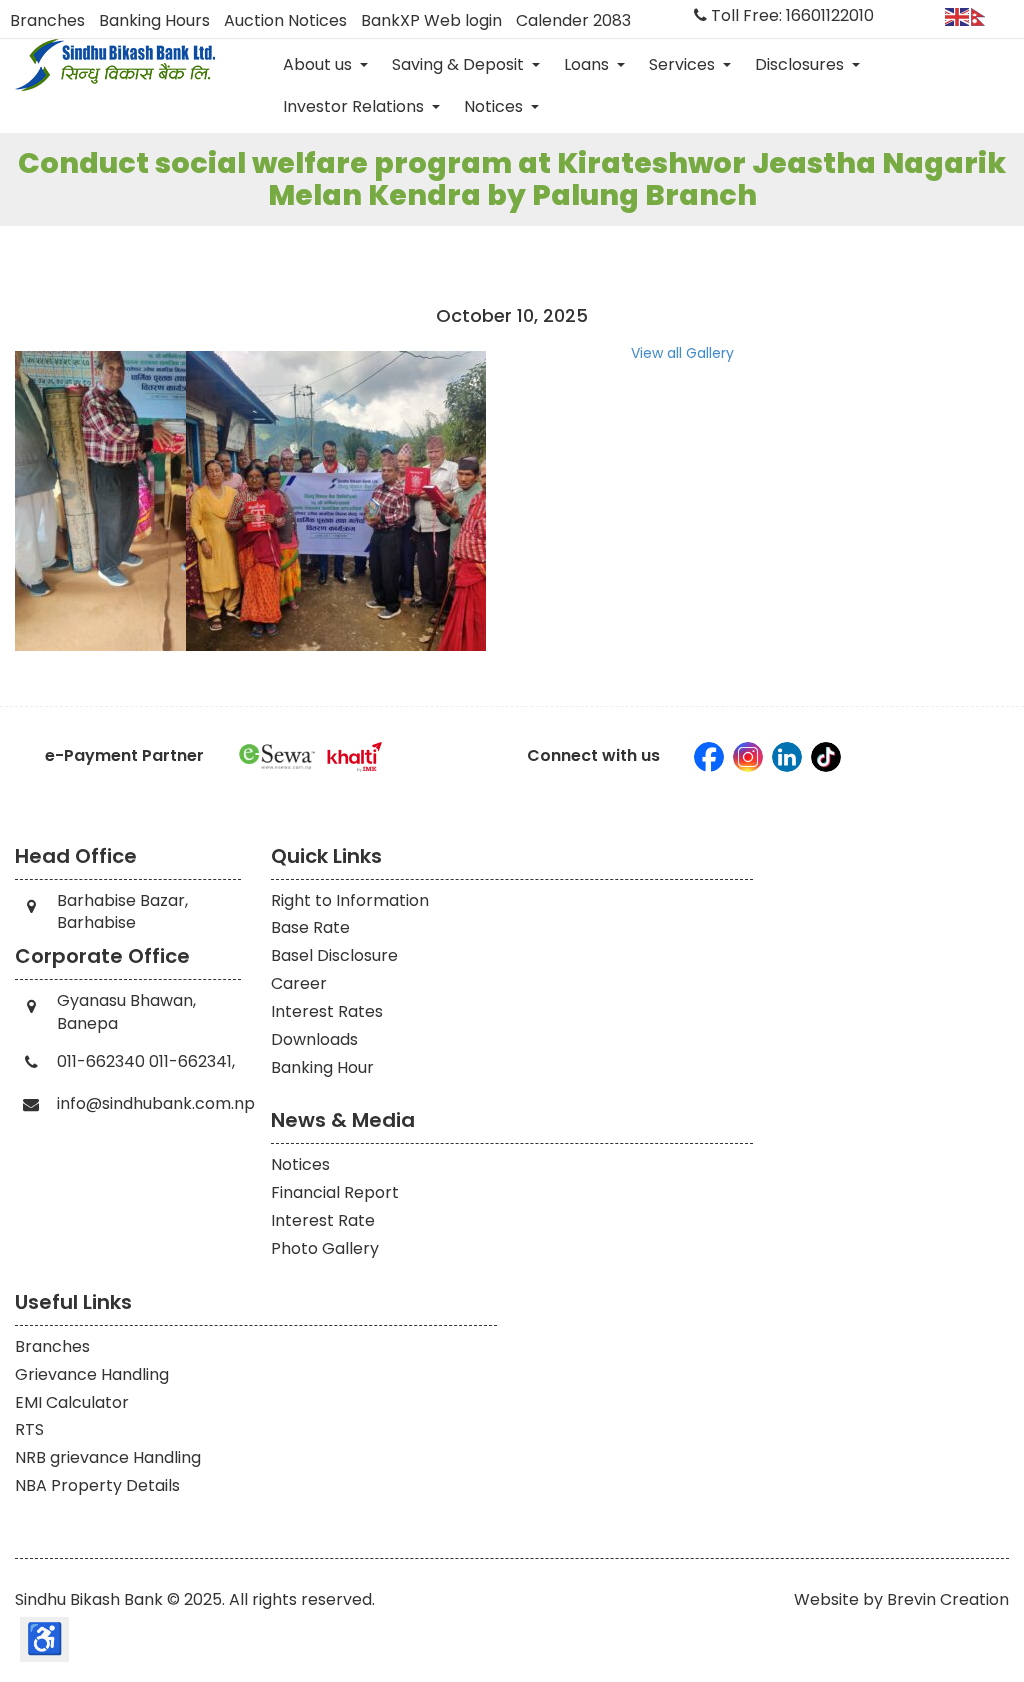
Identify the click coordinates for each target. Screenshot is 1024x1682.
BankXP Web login (431, 21)
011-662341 (190, 1061)
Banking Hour (322, 1067)
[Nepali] (984, 15)
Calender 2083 (573, 21)
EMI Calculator (72, 1402)
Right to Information (350, 900)
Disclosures (801, 64)
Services (684, 64)
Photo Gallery (325, 1248)
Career (299, 983)
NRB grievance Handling (108, 1457)
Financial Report (335, 1192)
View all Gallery (682, 353)
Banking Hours (154, 21)
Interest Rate (323, 1220)
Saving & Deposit (460, 64)
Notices (495, 106)
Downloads (314, 1039)
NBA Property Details (97, 1485)
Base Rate (310, 927)
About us (319, 64)
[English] (958, 15)
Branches (47, 21)
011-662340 (101, 1061)
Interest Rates (327, 1011)
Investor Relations (355, 106)
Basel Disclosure (334, 955)
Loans (588, 64)
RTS (29, 1429)
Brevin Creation (948, 1599)
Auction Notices (285, 21)
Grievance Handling (92, 1374)
